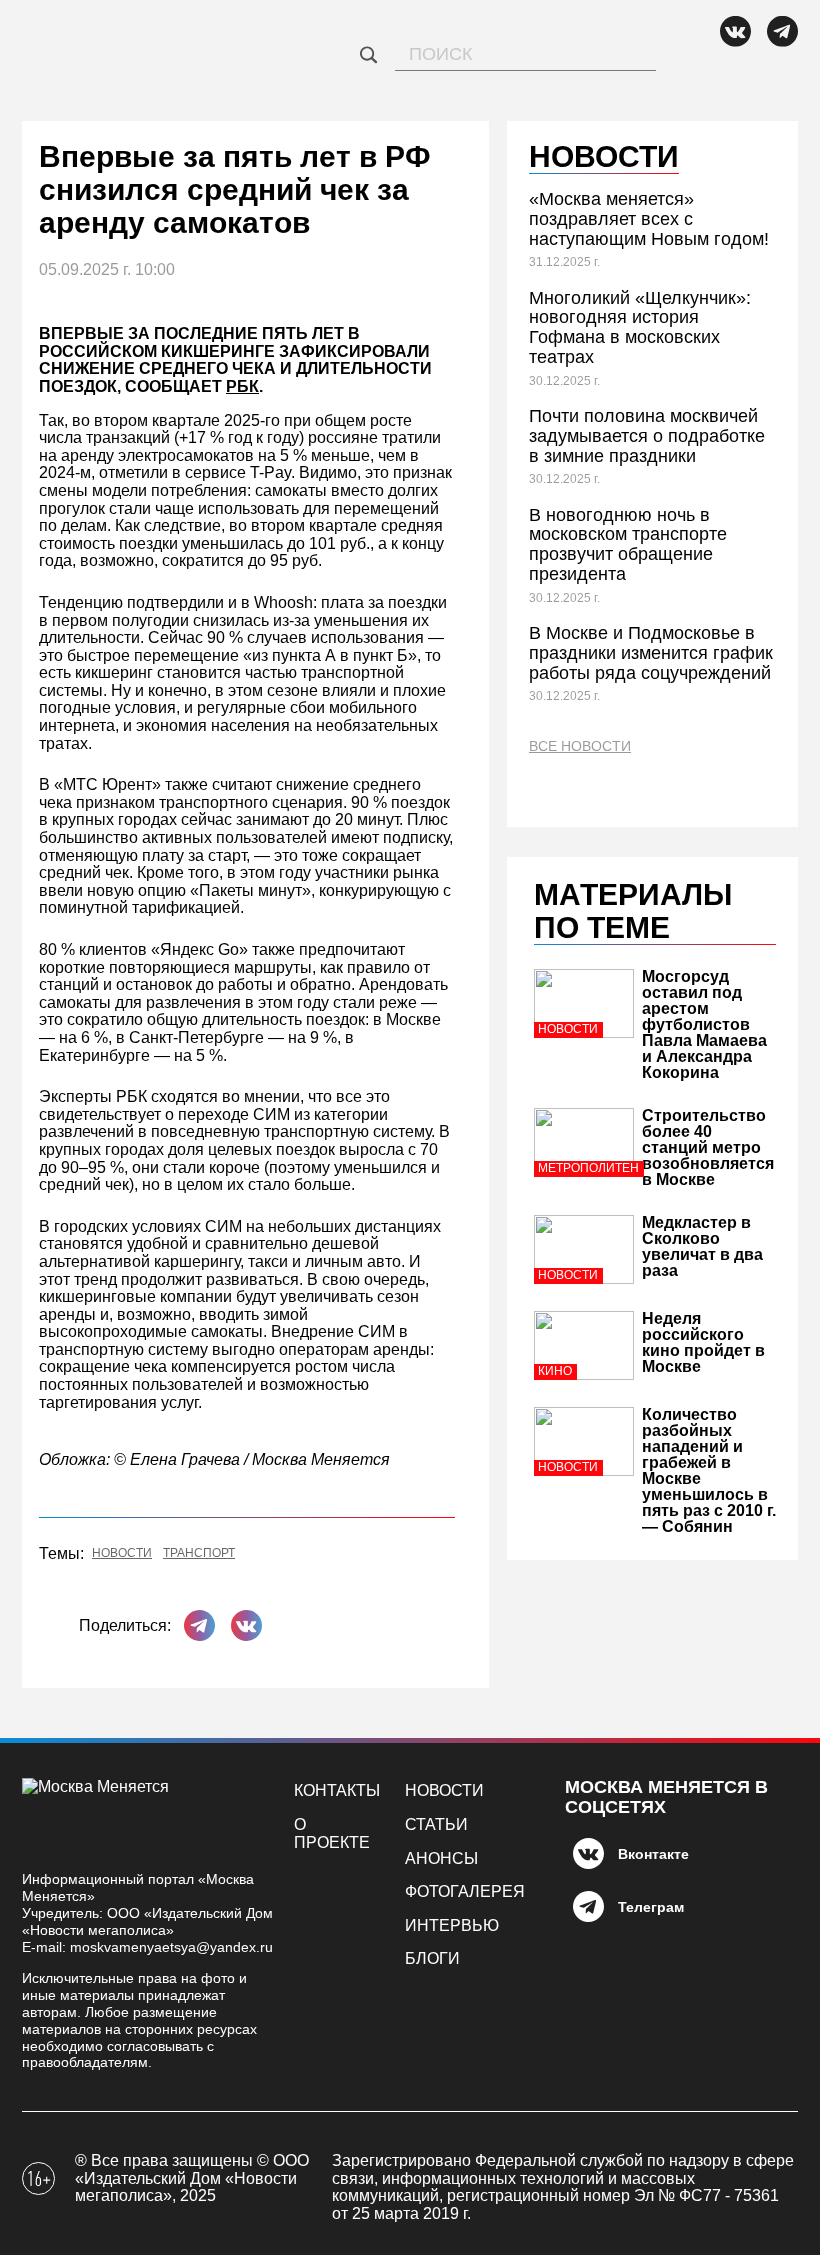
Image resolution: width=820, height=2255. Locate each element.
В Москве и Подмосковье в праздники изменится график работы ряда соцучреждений (651, 653)
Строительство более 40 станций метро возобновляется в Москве (708, 1147)
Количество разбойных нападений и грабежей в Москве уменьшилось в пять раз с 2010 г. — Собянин (709, 1470)
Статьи (436, 1824)
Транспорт (199, 1553)
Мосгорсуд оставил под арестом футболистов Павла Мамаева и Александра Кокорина (704, 1024)
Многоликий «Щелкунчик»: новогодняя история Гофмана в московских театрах (640, 327)
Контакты (337, 1790)
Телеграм (651, 1907)
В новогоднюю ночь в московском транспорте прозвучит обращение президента (628, 544)
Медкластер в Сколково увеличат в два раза (702, 1246)
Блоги (432, 1958)
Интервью (452, 1925)
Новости (122, 1553)
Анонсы (441, 1858)
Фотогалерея (465, 1891)
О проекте (332, 1833)
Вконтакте (653, 1854)
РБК (242, 386)
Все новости (580, 746)
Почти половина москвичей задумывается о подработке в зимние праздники (647, 436)
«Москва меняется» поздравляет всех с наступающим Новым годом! (649, 219)
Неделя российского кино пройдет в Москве (703, 1342)
